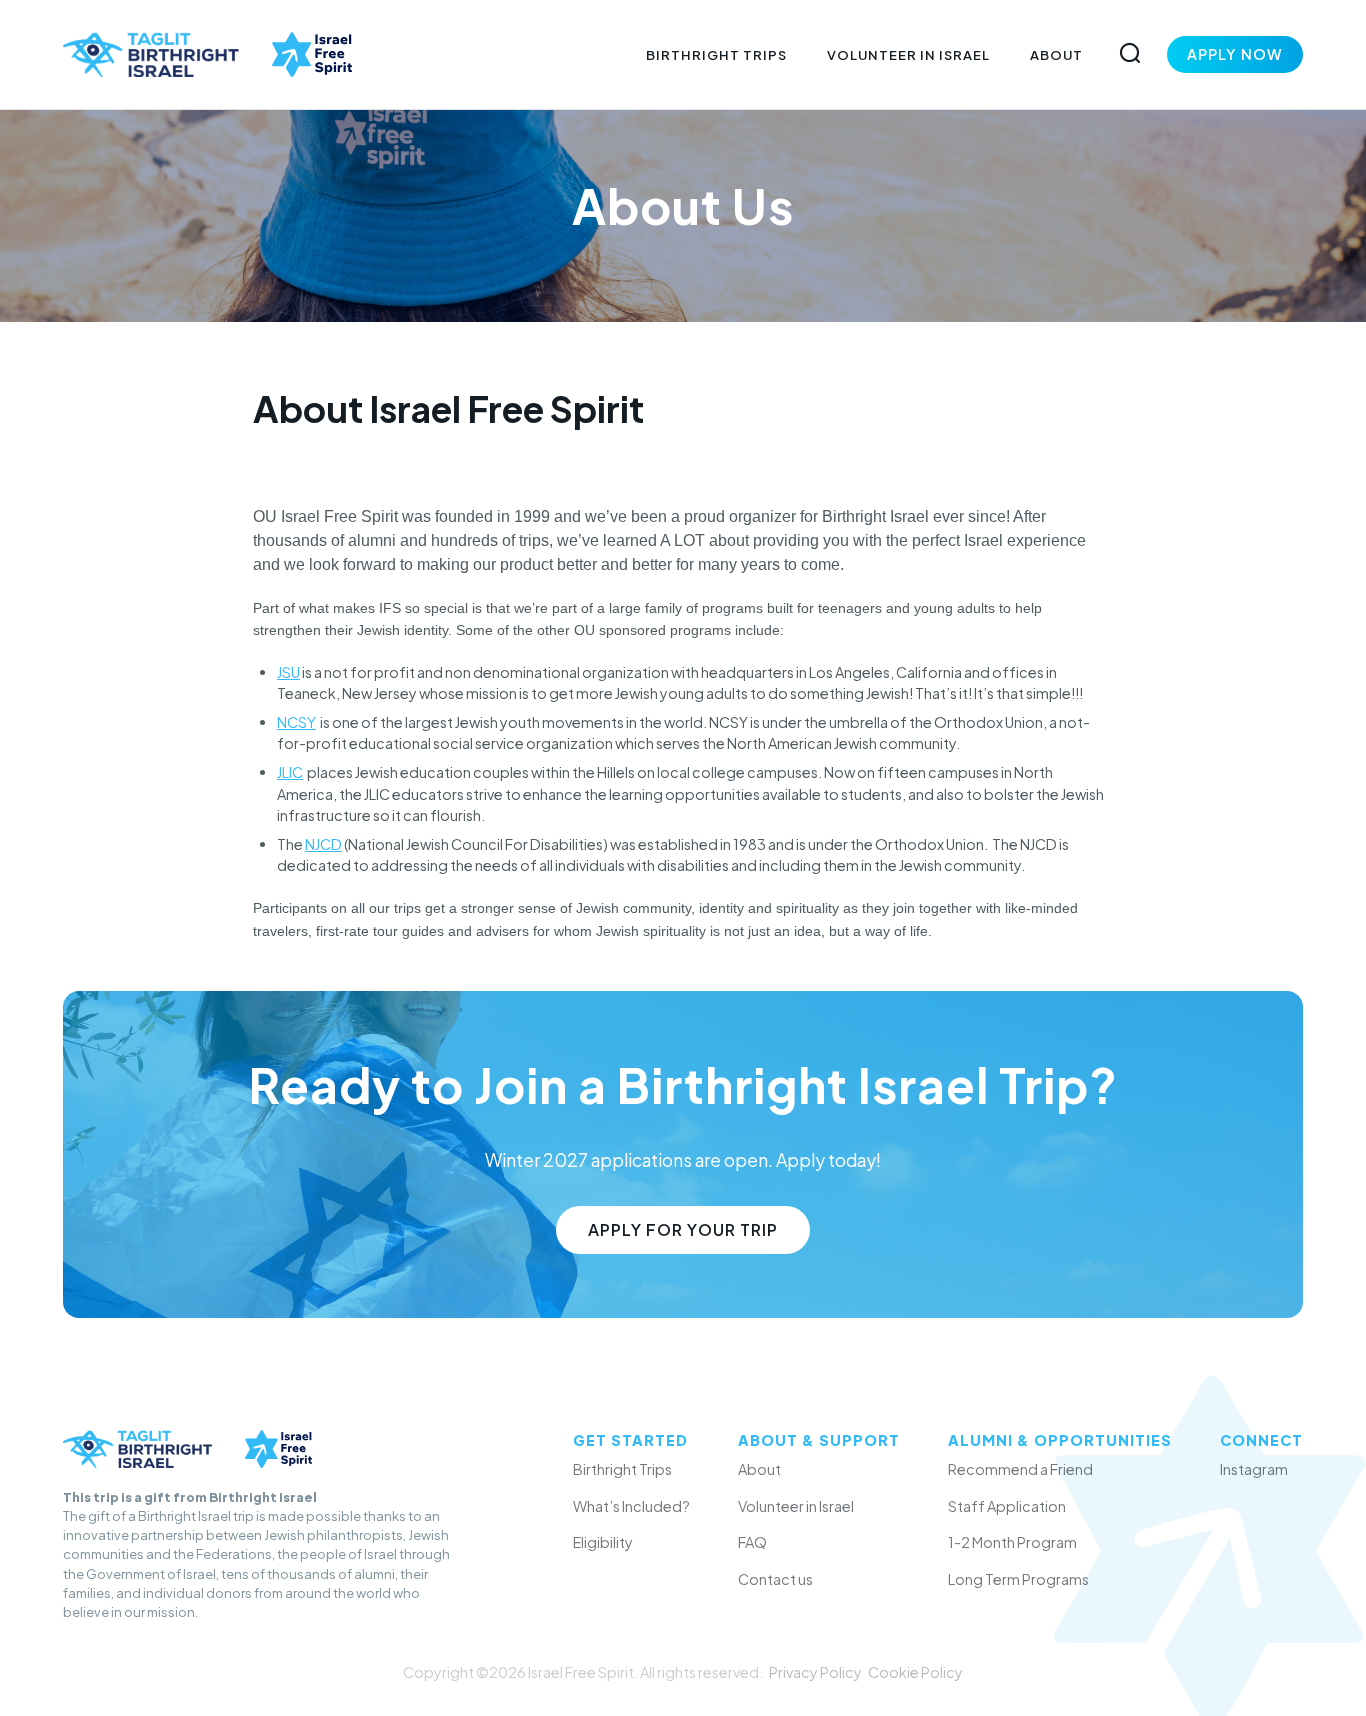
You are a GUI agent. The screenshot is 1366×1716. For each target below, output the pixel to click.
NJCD (323, 844)
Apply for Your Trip (683, 1229)
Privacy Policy (815, 1672)
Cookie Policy (915, 1672)
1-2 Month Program (1012, 1542)
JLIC (290, 772)
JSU (288, 672)
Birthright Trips (716, 55)
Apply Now (1235, 54)
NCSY (296, 722)
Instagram (1254, 1469)
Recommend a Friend (1020, 1469)
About (1056, 55)
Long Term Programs (1018, 1579)
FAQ (752, 1542)
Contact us (775, 1579)
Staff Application (1007, 1506)
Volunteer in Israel (908, 55)
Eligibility (603, 1542)
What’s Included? (631, 1506)
